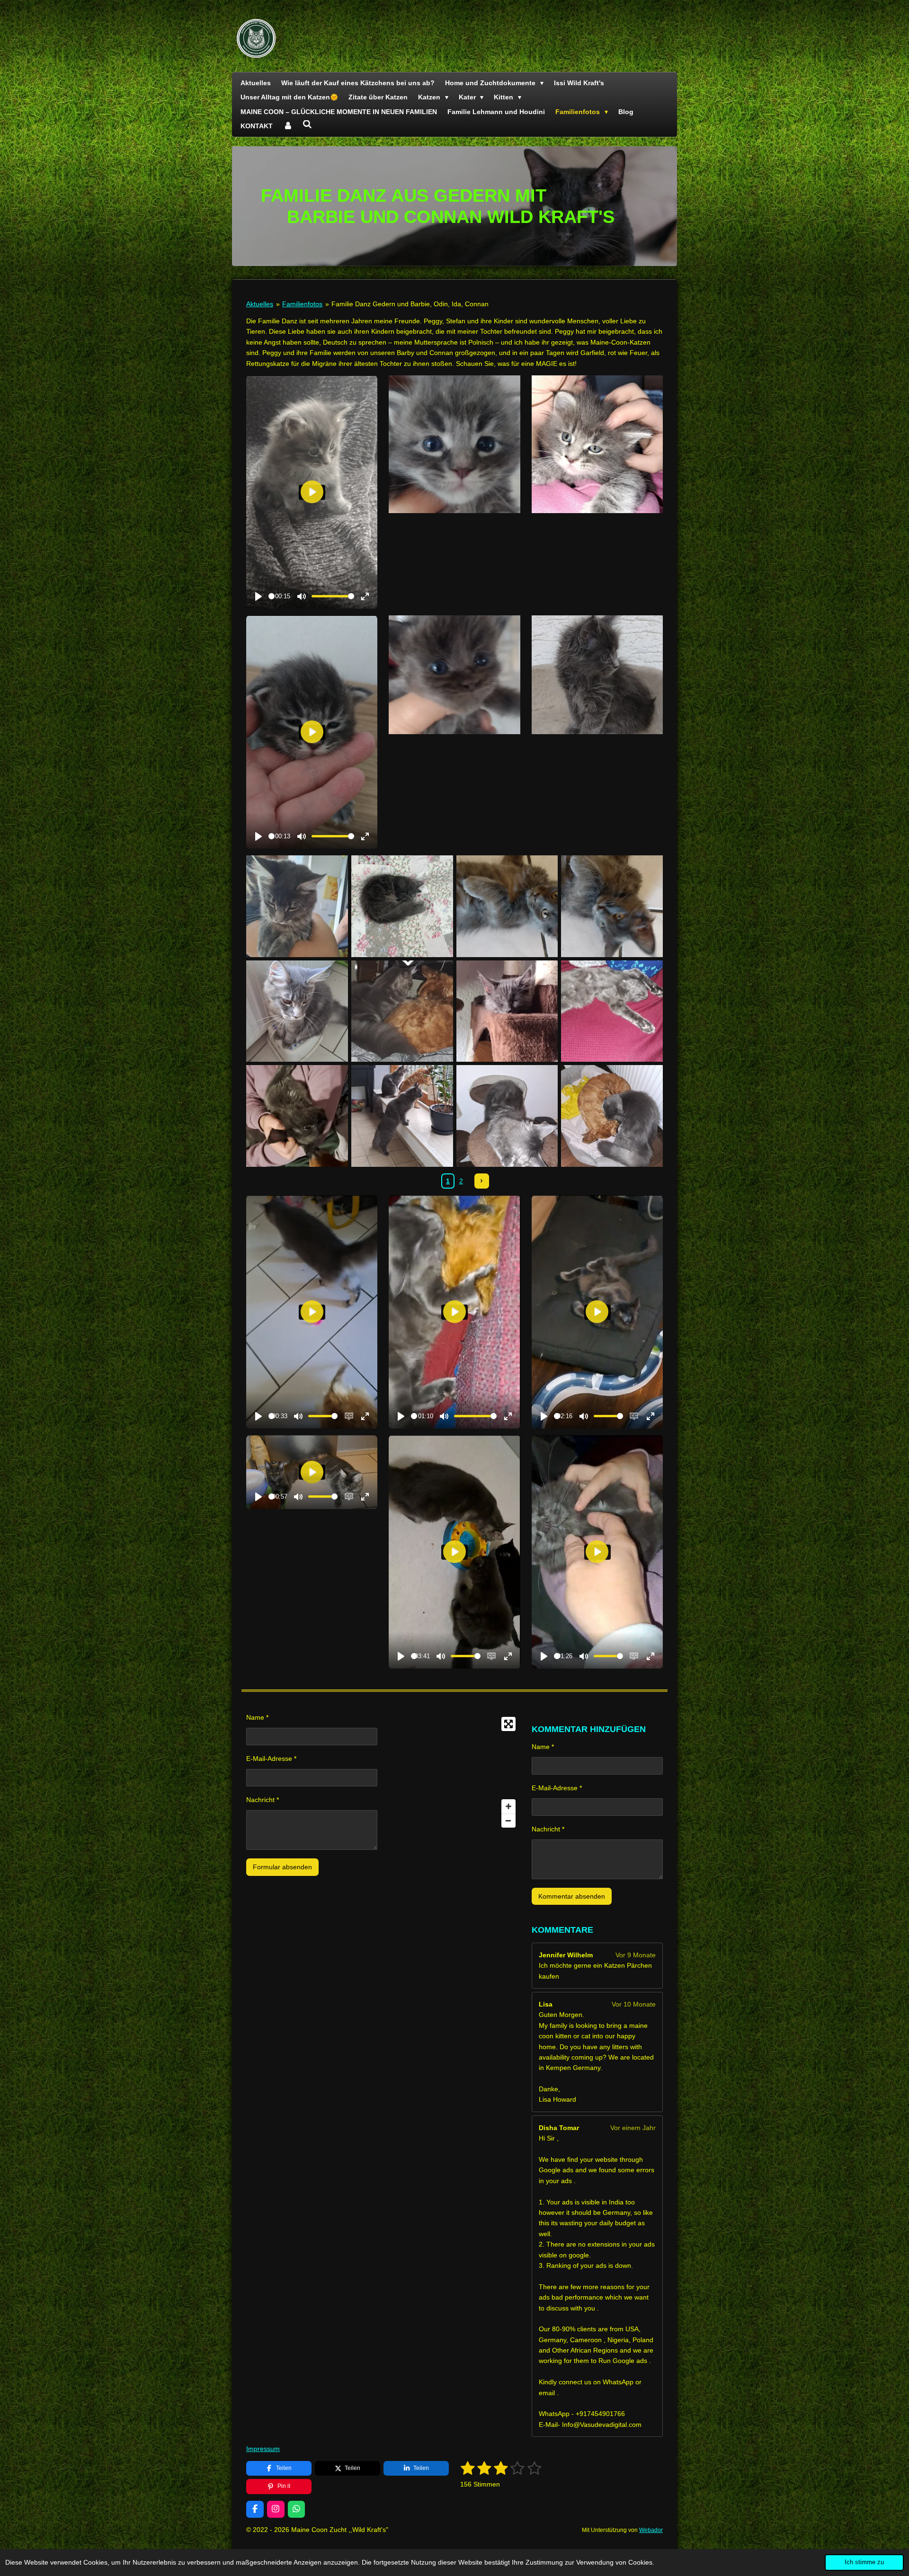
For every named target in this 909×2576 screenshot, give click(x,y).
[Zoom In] (508, 1806)
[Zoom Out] (508, 1821)
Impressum (263, 2449)
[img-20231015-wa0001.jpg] (612, 1011)
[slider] (272, 596)
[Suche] (308, 124)
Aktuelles (260, 304)
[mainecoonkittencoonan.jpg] (402, 906)
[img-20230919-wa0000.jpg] (507, 1011)
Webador (651, 2530)
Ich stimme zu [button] (864, 2562)
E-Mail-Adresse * (271, 1759)
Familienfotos (302, 304)
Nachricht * (263, 1800)
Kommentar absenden (572, 1896)
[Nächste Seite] (482, 1181)
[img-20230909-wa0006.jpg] (612, 906)
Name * (257, 1717)
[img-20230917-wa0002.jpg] (297, 1011)
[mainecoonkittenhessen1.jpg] (297, 1116)
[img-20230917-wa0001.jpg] (297, 906)
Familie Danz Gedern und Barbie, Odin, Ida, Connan (410, 304)
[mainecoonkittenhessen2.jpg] (402, 1116)
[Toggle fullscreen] (508, 1724)
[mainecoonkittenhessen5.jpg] (612, 1116)
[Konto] (288, 126)
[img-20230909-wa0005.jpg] (507, 906)
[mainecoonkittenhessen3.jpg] (507, 1116)
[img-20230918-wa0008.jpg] (402, 1011)
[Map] (454, 1772)
